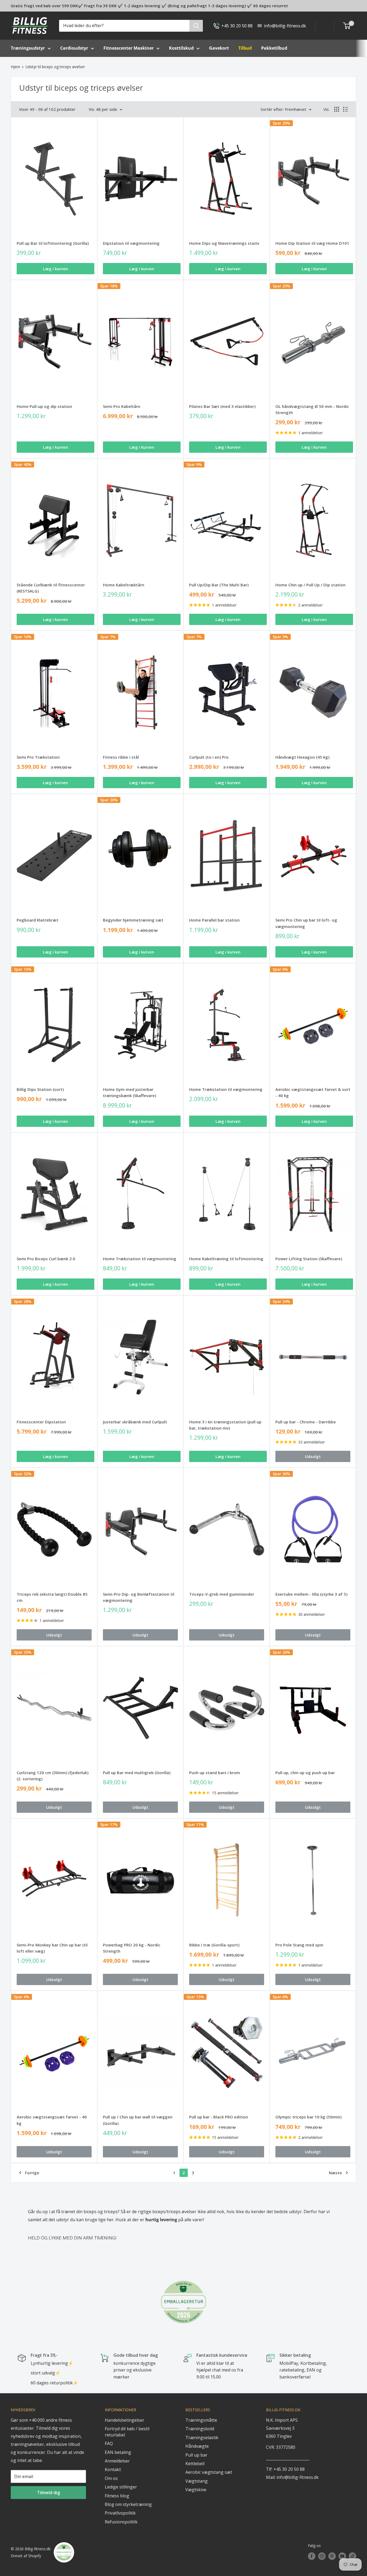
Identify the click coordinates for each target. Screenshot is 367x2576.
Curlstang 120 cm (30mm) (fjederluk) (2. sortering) (53, 1776)
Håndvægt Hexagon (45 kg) (302, 757)
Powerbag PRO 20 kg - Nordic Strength (132, 1948)
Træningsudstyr (28, 48)
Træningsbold (200, 2429)
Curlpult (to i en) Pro (209, 757)
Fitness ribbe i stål (121, 757)
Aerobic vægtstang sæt (209, 2472)
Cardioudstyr (74, 48)
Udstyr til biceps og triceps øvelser (55, 67)
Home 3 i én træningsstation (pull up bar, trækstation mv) (225, 1425)
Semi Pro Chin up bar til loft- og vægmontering (306, 923)
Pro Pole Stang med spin (299, 1945)
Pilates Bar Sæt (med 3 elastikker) (222, 406)
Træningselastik (202, 2438)
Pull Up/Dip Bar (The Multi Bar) (219, 585)
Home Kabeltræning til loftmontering (226, 1259)
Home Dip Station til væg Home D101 (312, 243)
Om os (111, 2478)
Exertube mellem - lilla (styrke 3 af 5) (311, 1594)
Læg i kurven (55, 269)
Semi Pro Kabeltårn (122, 406)
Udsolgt (313, 1456)
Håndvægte (197, 2446)
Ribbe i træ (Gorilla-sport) (214, 1945)
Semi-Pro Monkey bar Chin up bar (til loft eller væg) (52, 1948)
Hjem (15, 67)
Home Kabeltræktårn (124, 585)
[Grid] (337, 109)
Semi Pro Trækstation (38, 757)
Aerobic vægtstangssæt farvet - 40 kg (52, 2120)
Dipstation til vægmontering (131, 243)
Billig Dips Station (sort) (40, 1089)
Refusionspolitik (121, 2522)
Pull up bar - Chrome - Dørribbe (306, 1422)
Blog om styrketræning (128, 2504)
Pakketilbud (274, 48)
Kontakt (113, 2469)
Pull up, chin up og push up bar (305, 1773)
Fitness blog (117, 2496)
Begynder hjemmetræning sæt (133, 920)
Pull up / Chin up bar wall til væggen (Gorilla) (138, 2120)
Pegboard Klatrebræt (37, 920)
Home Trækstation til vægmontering (226, 1089)
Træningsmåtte (201, 2420)
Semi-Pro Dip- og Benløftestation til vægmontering (139, 1597)
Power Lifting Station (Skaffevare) (309, 1259)
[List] (346, 109)
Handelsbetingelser (125, 2420)
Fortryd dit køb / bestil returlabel (127, 2432)
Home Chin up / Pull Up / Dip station (310, 585)
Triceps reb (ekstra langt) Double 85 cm (52, 1597)
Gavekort (219, 48)
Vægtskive (196, 2490)
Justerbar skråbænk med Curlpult (135, 1422)
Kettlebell (195, 2464)
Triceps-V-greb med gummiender (222, 1594)
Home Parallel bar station (214, 920)
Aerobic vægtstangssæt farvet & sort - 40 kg (313, 1092)
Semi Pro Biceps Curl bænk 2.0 (46, 1259)
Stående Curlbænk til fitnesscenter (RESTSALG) (51, 588)
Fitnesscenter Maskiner (129, 48)
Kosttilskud (181, 48)
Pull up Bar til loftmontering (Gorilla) (53, 243)
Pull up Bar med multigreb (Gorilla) (137, 1773)
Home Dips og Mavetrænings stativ (224, 243)
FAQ (109, 2443)
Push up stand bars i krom (215, 1773)
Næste (335, 2173)
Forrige (32, 2173)
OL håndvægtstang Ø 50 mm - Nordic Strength (312, 409)
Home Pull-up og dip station (44, 406)
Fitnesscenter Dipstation (41, 1422)
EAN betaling (118, 2452)
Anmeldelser (117, 2461)
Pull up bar (196, 2455)
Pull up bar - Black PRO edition (219, 2117)
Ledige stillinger (121, 2487)
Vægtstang (197, 2481)
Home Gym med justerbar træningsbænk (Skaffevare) (129, 1092)
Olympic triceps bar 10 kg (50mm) (308, 2117)
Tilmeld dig (48, 2493)
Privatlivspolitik (120, 2513)
